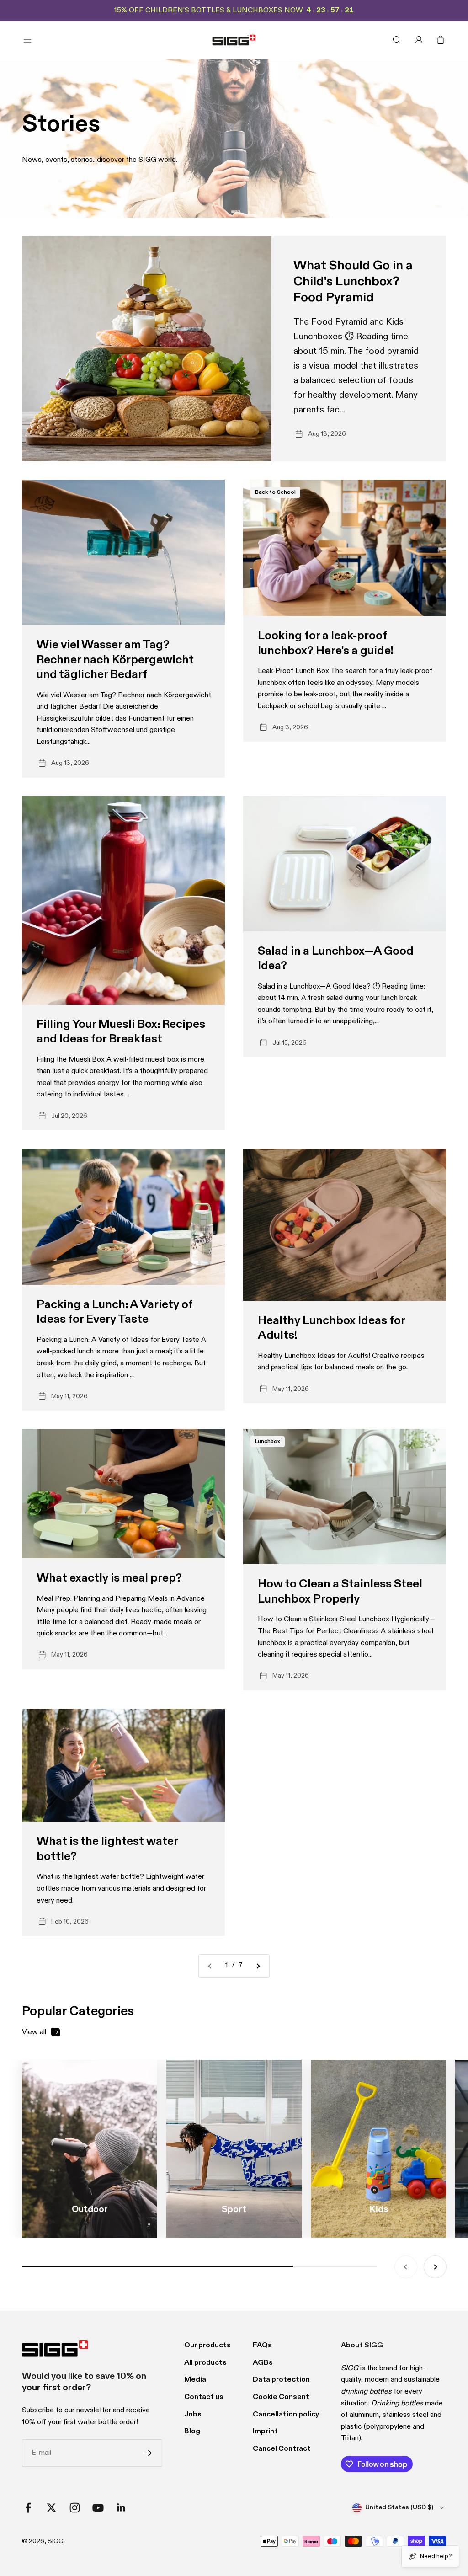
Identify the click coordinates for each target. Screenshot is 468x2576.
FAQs (262, 2346)
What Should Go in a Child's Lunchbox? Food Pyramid (353, 282)
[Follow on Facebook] (28, 2508)
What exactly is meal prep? (109, 1578)
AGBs (263, 2363)
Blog (192, 2432)
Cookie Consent (281, 2397)
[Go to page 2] (258, 1966)
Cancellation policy (286, 2415)
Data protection (281, 2380)
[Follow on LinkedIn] (121, 2508)
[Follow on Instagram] (75, 2508)
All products (205, 2363)
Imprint (265, 2432)
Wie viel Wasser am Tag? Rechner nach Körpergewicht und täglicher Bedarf (115, 660)
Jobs (193, 2415)
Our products (207, 2346)
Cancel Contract (282, 2449)
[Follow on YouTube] (98, 2508)
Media (195, 2380)
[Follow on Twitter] (51, 2508)
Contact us (204, 2397)
